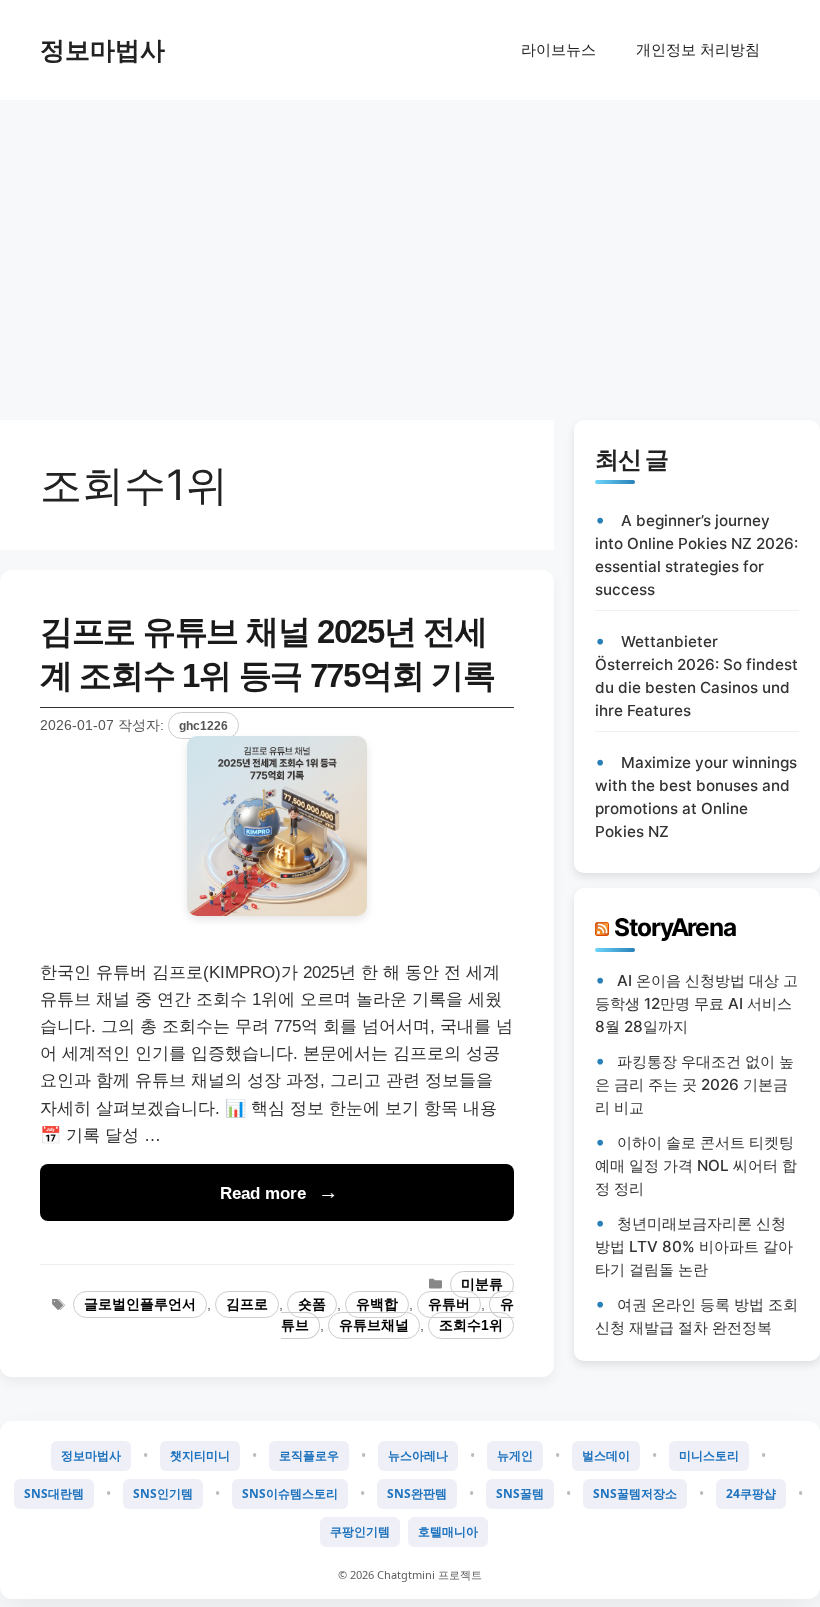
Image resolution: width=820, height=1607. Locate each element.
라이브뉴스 (558, 49)
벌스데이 (606, 1455)
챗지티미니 (200, 1455)
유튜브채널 (374, 1325)
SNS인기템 (163, 1493)
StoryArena (675, 927)
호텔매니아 (448, 1531)
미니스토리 (709, 1455)
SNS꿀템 (520, 1493)
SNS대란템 (54, 1493)
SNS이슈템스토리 (290, 1493)
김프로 (247, 1304)
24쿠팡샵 (751, 1493)
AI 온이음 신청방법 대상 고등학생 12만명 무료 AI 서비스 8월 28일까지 (696, 1003)
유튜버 (449, 1304)
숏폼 (312, 1304)
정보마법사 (102, 50)
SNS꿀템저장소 (635, 1493)
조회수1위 (471, 1325)
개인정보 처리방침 (698, 49)
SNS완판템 (417, 1493)
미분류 (482, 1284)
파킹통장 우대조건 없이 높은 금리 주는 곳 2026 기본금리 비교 (694, 1084)
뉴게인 (515, 1455)
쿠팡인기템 (360, 1531)
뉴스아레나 (418, 1455)
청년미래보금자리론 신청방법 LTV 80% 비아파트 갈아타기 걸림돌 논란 (694, 1246)
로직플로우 (309, 1455)
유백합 (377, 1304)
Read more (263, 1193)
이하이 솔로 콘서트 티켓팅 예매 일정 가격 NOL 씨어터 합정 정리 (696, 1165)
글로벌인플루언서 (140, 1304)
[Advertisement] (410, 250)
